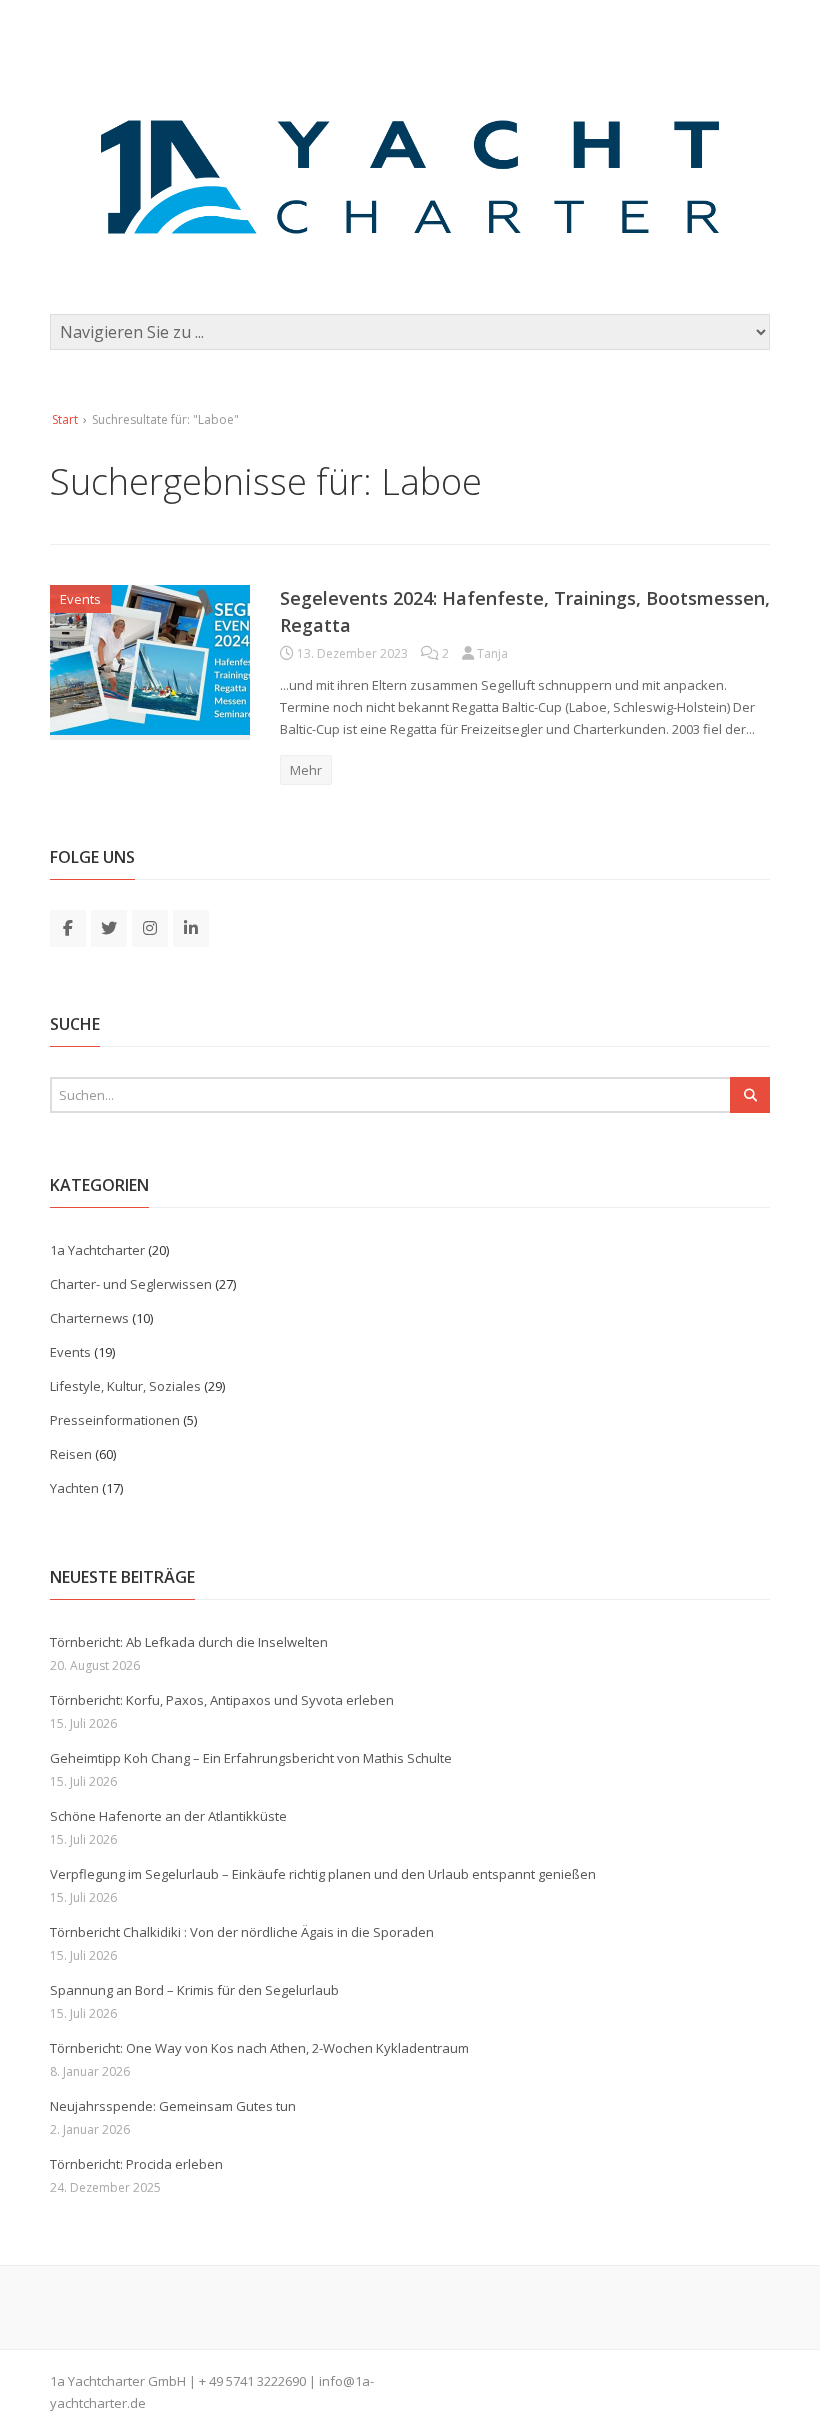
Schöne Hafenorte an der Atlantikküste (168, 1816)
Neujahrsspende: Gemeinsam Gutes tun (173, 2106)
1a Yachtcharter (97, 1250)
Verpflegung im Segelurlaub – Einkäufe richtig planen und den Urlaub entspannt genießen (323, 1874)
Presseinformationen (115, 1420)
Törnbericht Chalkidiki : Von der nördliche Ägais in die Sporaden (242, 1932)
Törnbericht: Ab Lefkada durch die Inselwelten (189, 1642)
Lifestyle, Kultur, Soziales (125, 1386)
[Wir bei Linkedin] (191, 927)
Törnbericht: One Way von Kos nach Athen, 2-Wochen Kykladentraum (259, 2048)
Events (80, 599)
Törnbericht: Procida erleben (136, 2164)
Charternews (89, 1318)
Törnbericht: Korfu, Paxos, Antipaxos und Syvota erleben (222, 1700)
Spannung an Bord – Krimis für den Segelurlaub (194, 1990)
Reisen (71, 1454)
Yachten (74, 1488)
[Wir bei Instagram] (150, 927)
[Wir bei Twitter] (109, 927)
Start (65, 419)
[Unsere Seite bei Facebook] (68, 927)
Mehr (306, 770)
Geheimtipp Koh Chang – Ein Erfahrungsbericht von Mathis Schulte (251, 1758)
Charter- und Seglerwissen (131, 1284)
